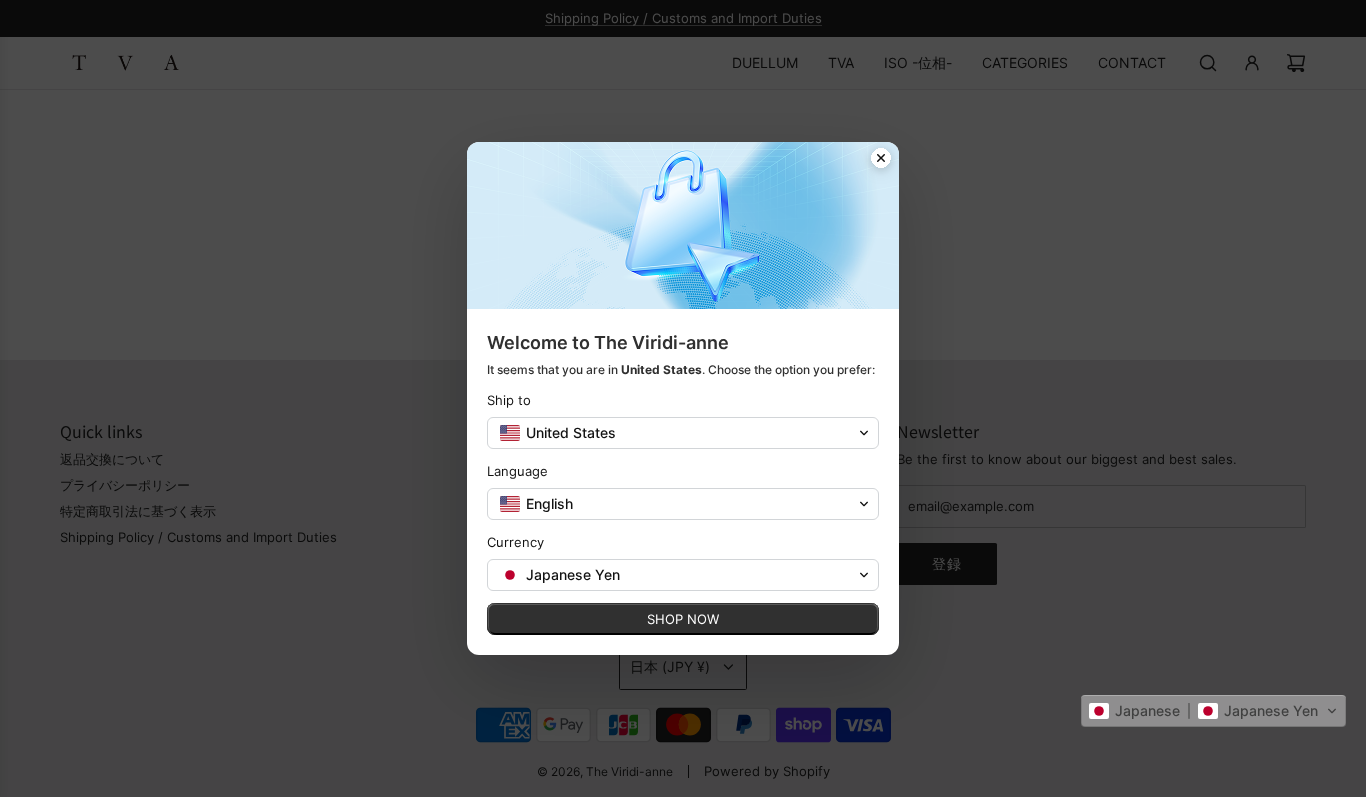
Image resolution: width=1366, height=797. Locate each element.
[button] (1213, 711)
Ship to (509, 400)
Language (517, 471)
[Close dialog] (881, 160)
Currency (515, 542)
